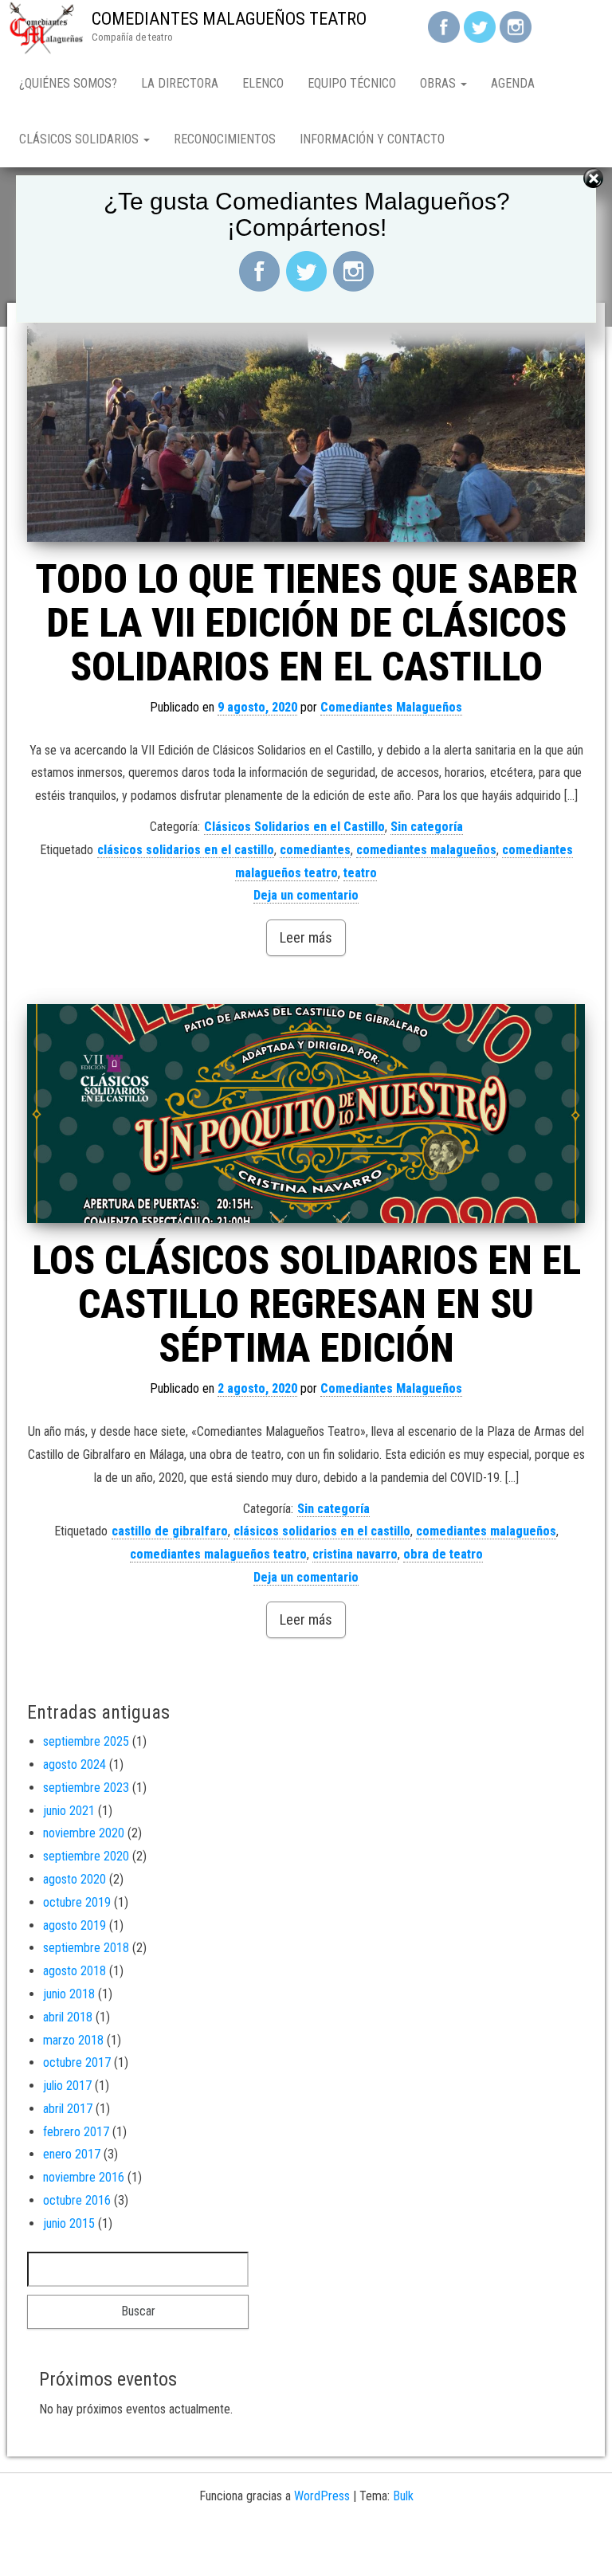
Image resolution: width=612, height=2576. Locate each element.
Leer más (306, 937)
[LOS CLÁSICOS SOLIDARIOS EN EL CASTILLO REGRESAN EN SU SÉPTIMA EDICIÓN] (306, 1114)
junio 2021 (69, 1811)
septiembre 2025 (86, 1741)
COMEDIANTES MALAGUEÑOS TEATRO (229, 19)
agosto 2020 (75, 1879)
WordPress (322, 2496)
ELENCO (263, 83)
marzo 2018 (73, 2040)
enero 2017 (72, 2154)
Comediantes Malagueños (391, 707)
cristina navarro (355, 1554)
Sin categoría (427, 827)
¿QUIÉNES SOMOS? (68, 83)
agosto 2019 (75, 1925)
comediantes (315, 850)
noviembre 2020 (84, 1833)
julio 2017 (67, 2086)
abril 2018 (68, 2017)
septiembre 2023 (86, 1788)
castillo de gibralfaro (170, 1531)
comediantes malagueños (426, 850)
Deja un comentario (306, 895)
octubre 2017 (77, 2062)
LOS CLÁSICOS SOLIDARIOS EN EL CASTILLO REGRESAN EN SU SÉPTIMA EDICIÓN (306, 1304)
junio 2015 (69, 2223)
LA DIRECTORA (180, 83)
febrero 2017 (76, 2132)
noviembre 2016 (84, 2177)
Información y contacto (372, 139)
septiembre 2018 (86, 1948)
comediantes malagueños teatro (218, 1554)
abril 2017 (68, 2109)
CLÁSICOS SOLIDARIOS (80, 139)
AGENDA (513, 83)
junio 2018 (69, 1994)
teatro (360, 873)
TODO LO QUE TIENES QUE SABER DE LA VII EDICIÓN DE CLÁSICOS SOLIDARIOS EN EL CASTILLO (306, 623)
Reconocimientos (225, 139)
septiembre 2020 (86, 1856)
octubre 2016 (77, 2200)
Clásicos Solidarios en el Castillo (294, 827)
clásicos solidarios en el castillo (186, 850)
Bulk (403, 2496)
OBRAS (439, 83)
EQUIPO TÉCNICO (352, 83)
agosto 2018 (75, 1971)
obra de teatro (443, 1554)
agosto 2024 (75, 1764)
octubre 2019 (77, 1902)
